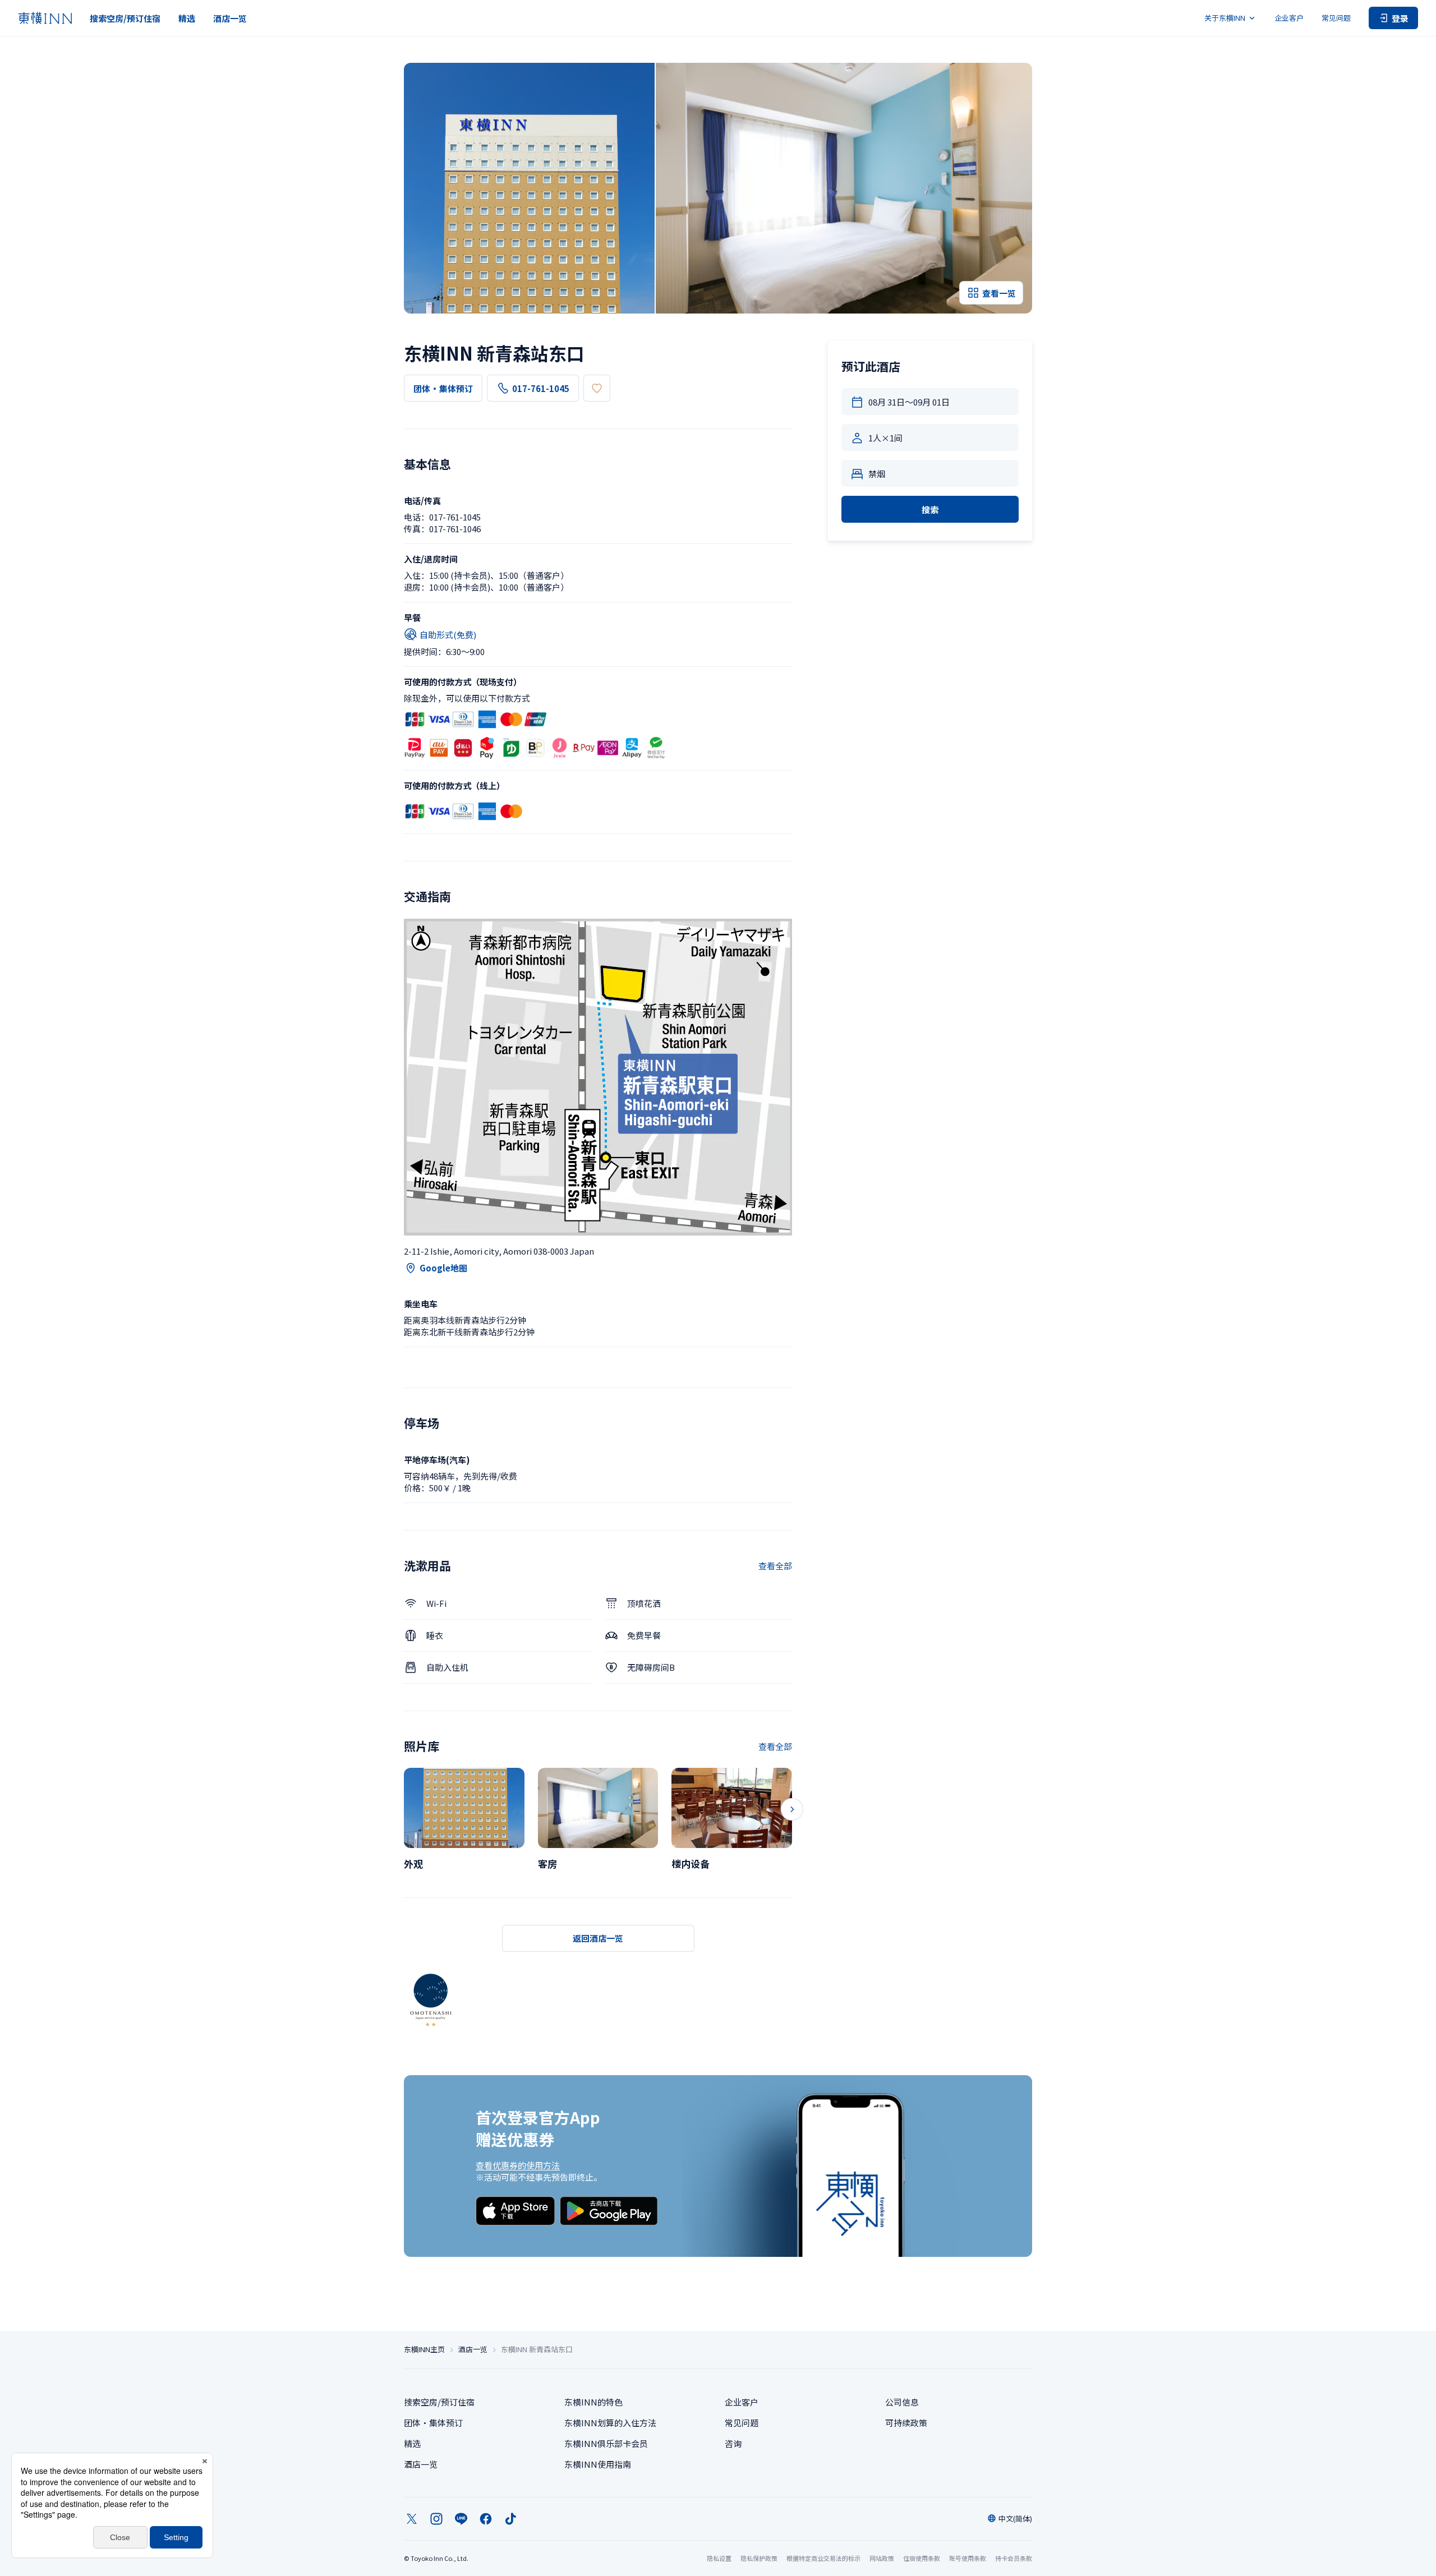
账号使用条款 (968, 2558)
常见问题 (1336, 18)
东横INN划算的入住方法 (610, 2423)
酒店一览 (230, 18)
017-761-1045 (541, 388)
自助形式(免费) (448, 635)
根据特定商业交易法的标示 (823, 2558)
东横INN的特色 (593, 2402)
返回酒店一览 (598, 1938)
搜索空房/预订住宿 (125, 18)
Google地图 (443, 1268)
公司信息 (902, 2402)
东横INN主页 (424, 2349)
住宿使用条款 (922, 2558)
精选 (187, 18)
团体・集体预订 (443, 388)
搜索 (930, 510)
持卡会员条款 (1014, 2558)
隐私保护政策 (759, 2558)
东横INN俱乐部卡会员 (606, 2443)
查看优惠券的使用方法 (518, 2165)
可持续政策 (906, 2423)
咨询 (733, 2443)
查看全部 (775, 1566)
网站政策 (882, 2558)
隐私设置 (719, 2558)
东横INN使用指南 (598, 2464)
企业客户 (1289, 18)
